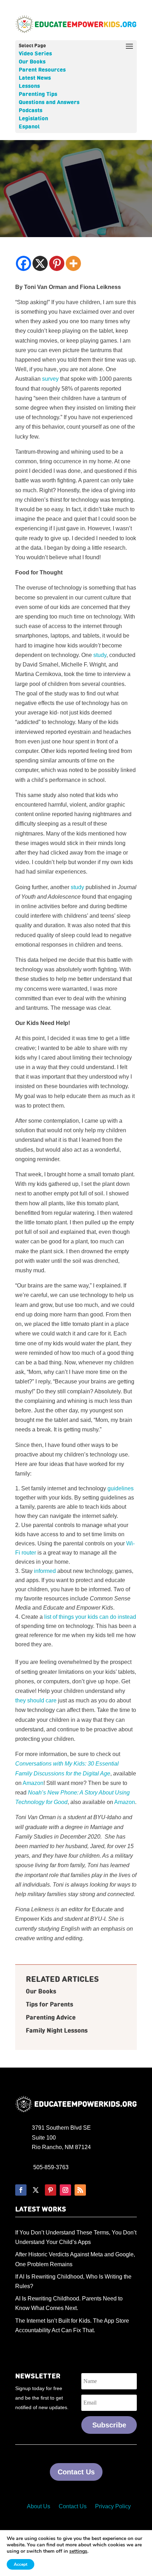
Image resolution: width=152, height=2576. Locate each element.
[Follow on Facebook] (21, 2190)
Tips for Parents (49, 2005)
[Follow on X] (36, 2190)
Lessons (29, 86)
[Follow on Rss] (80, 2190)
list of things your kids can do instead (90, 1617)
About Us (39, 2506)
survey (50, 379)
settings (78, 2551)
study (100, 655)
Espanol (29, 127)
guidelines (121, 1488)
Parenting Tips (38, 95)
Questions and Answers (49, 103)
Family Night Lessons (57, 2031)
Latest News (35, 78)
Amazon (33, 1783)
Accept (21, 2564)
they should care (36, 1700)
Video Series (35, 54)
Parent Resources (42, 70)
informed (45, 1571)
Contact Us (76, 2472)
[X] (40, 263)
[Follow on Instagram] (65, 2190)
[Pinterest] (57, 263)
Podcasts (31, 111)
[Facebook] (24, 263)
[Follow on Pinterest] (51, 2190)
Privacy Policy (113, 2506)
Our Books (32, 62)
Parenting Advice (51, 2018)
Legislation (33, 119)
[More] (73, 263)
